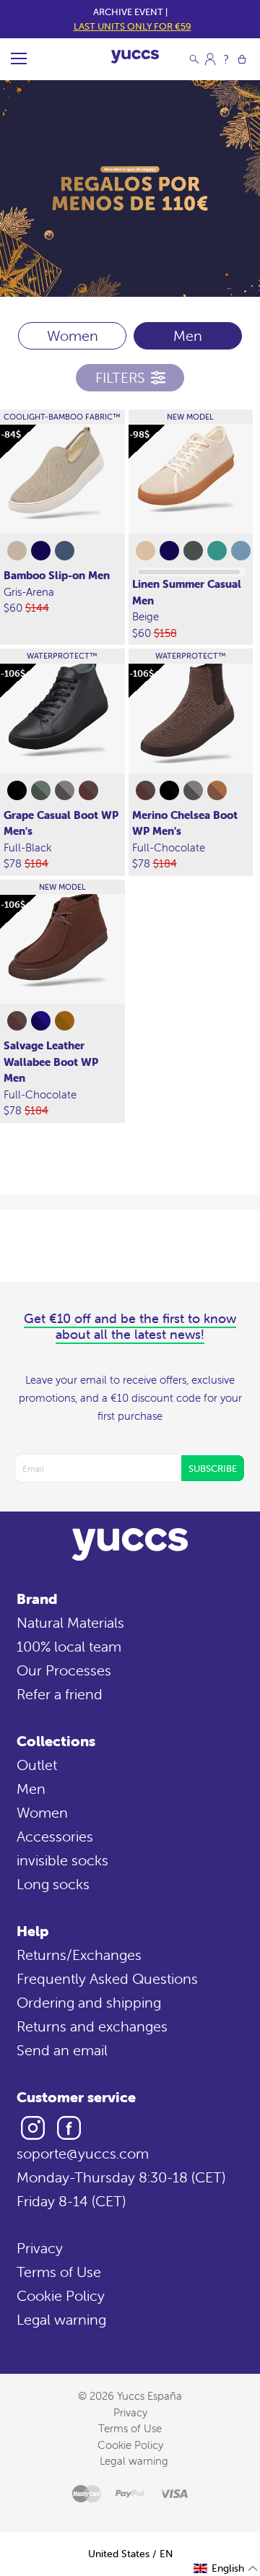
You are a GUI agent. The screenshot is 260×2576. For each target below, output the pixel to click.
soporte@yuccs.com (83, 2153)
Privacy (40, 2248)
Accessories (55, 1836)
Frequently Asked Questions (107, 1978)
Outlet (37, 1765)
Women (73, 335)
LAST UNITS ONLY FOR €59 (133, 26)
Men (31, 1788)
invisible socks (62, 1860)
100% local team (69, 1646)
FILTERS (120, 377)
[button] (226, 2568)
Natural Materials (70, 1622)
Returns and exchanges (92, 2026)
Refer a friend (60, 1694)
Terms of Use (59, 2272)
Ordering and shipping (89, 2002)
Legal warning (61, 2319)
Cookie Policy (61, 2295)
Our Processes (64, 1670)
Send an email (62, 2050)
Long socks (53, 1884)
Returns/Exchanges (79, 1955)
